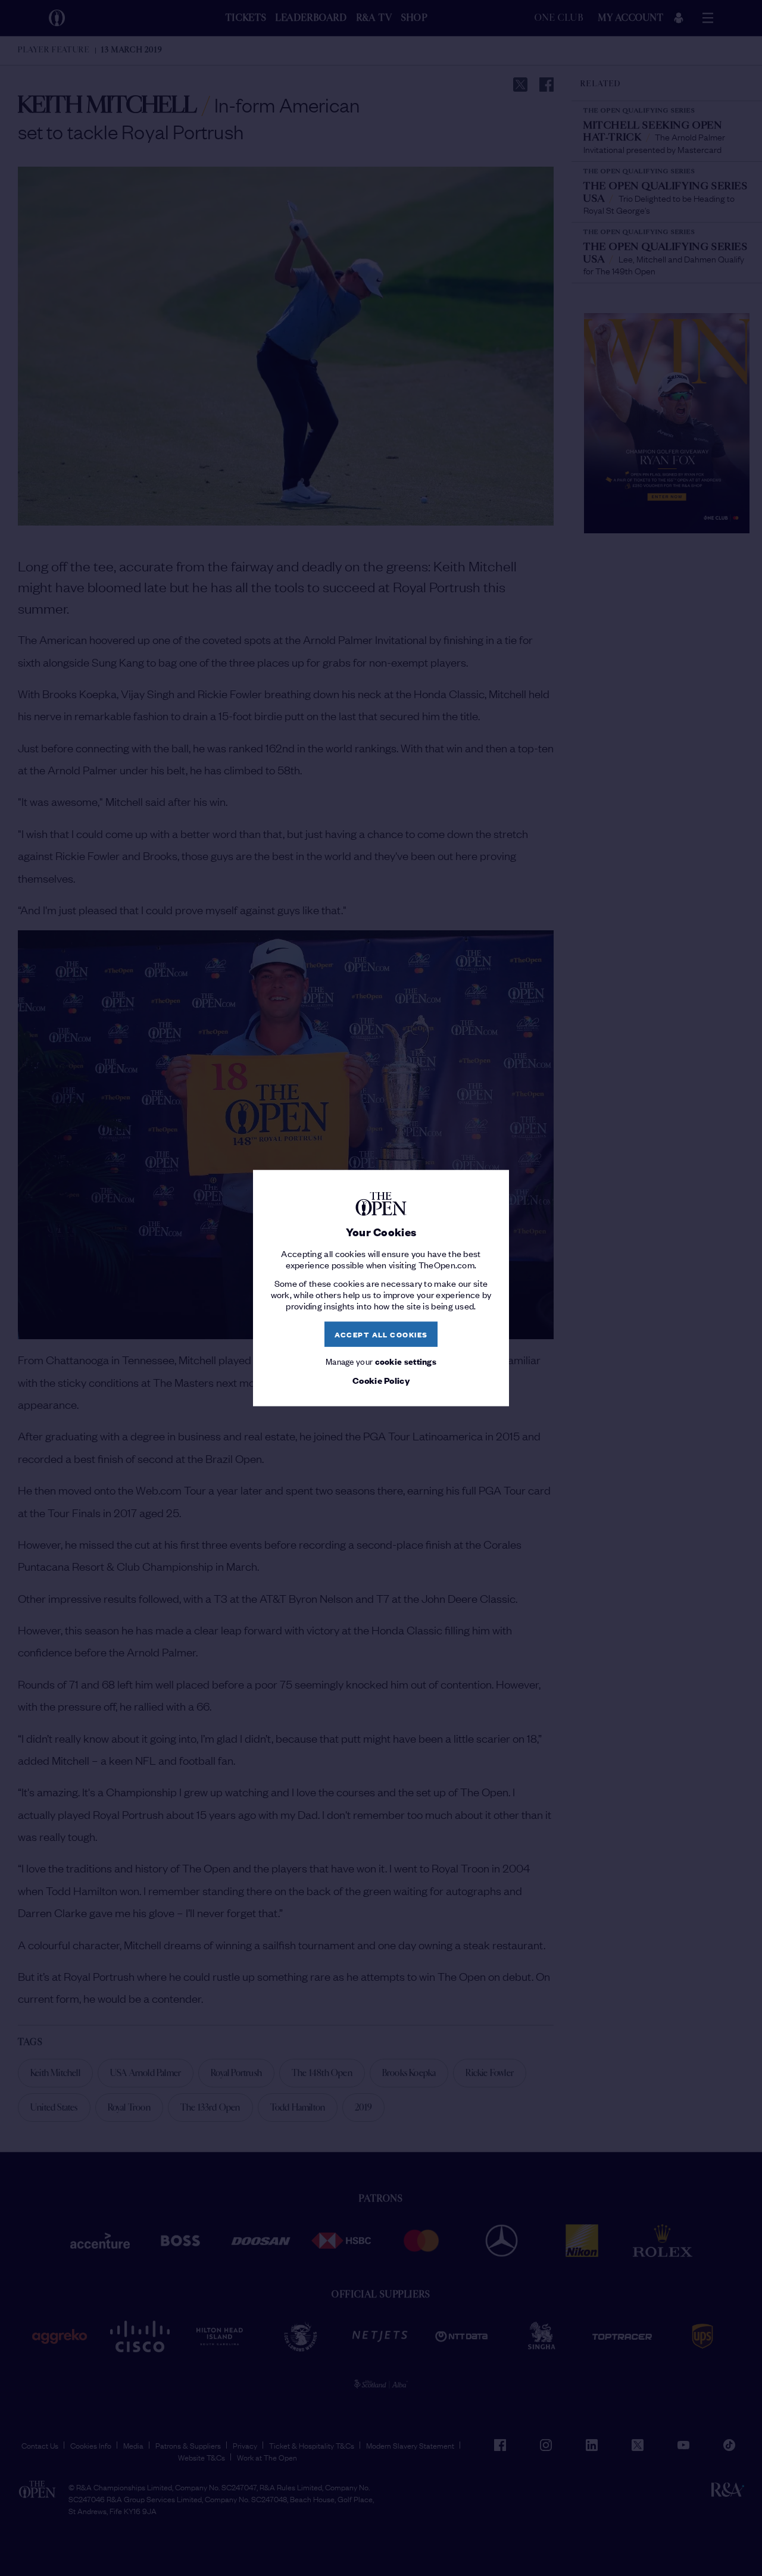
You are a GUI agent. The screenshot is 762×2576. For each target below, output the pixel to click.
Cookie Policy (381, 1380)
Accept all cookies (381, 1334)
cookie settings (406, 1360)
